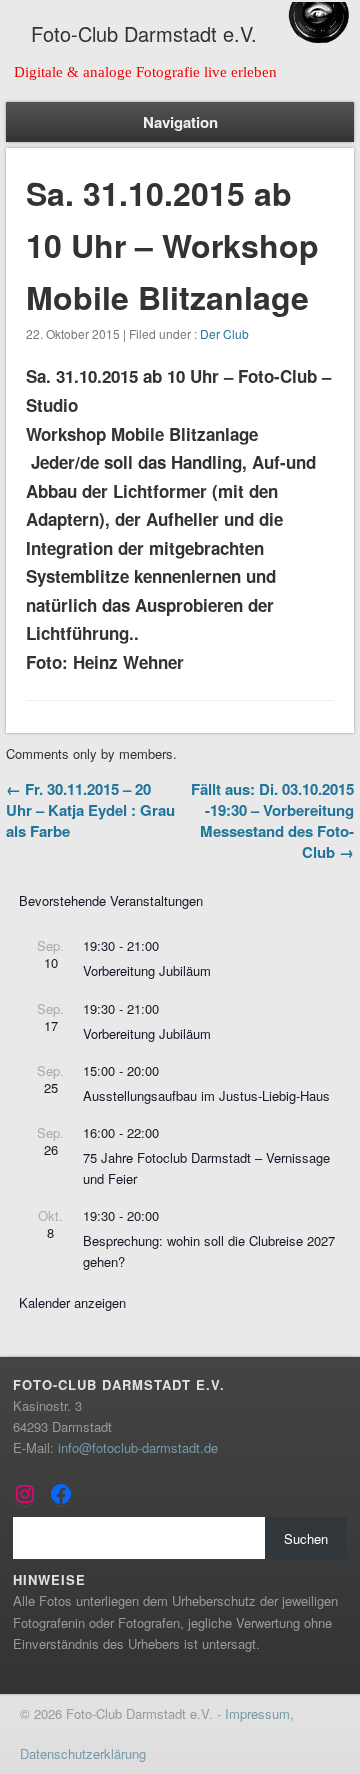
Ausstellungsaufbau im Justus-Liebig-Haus (206, 1095)
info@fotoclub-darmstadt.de (138, 1447)
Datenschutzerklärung (83, 1753)
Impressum (257, 1713)
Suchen (306, 1538)
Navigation (180, 122)
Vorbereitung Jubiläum (147, 970)
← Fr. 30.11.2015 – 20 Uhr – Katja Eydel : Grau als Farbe (90, 810)
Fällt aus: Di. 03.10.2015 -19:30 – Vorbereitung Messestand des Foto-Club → (272, 820)
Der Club (224, 333)
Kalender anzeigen (72, 1302)
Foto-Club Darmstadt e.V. (144, 33)
